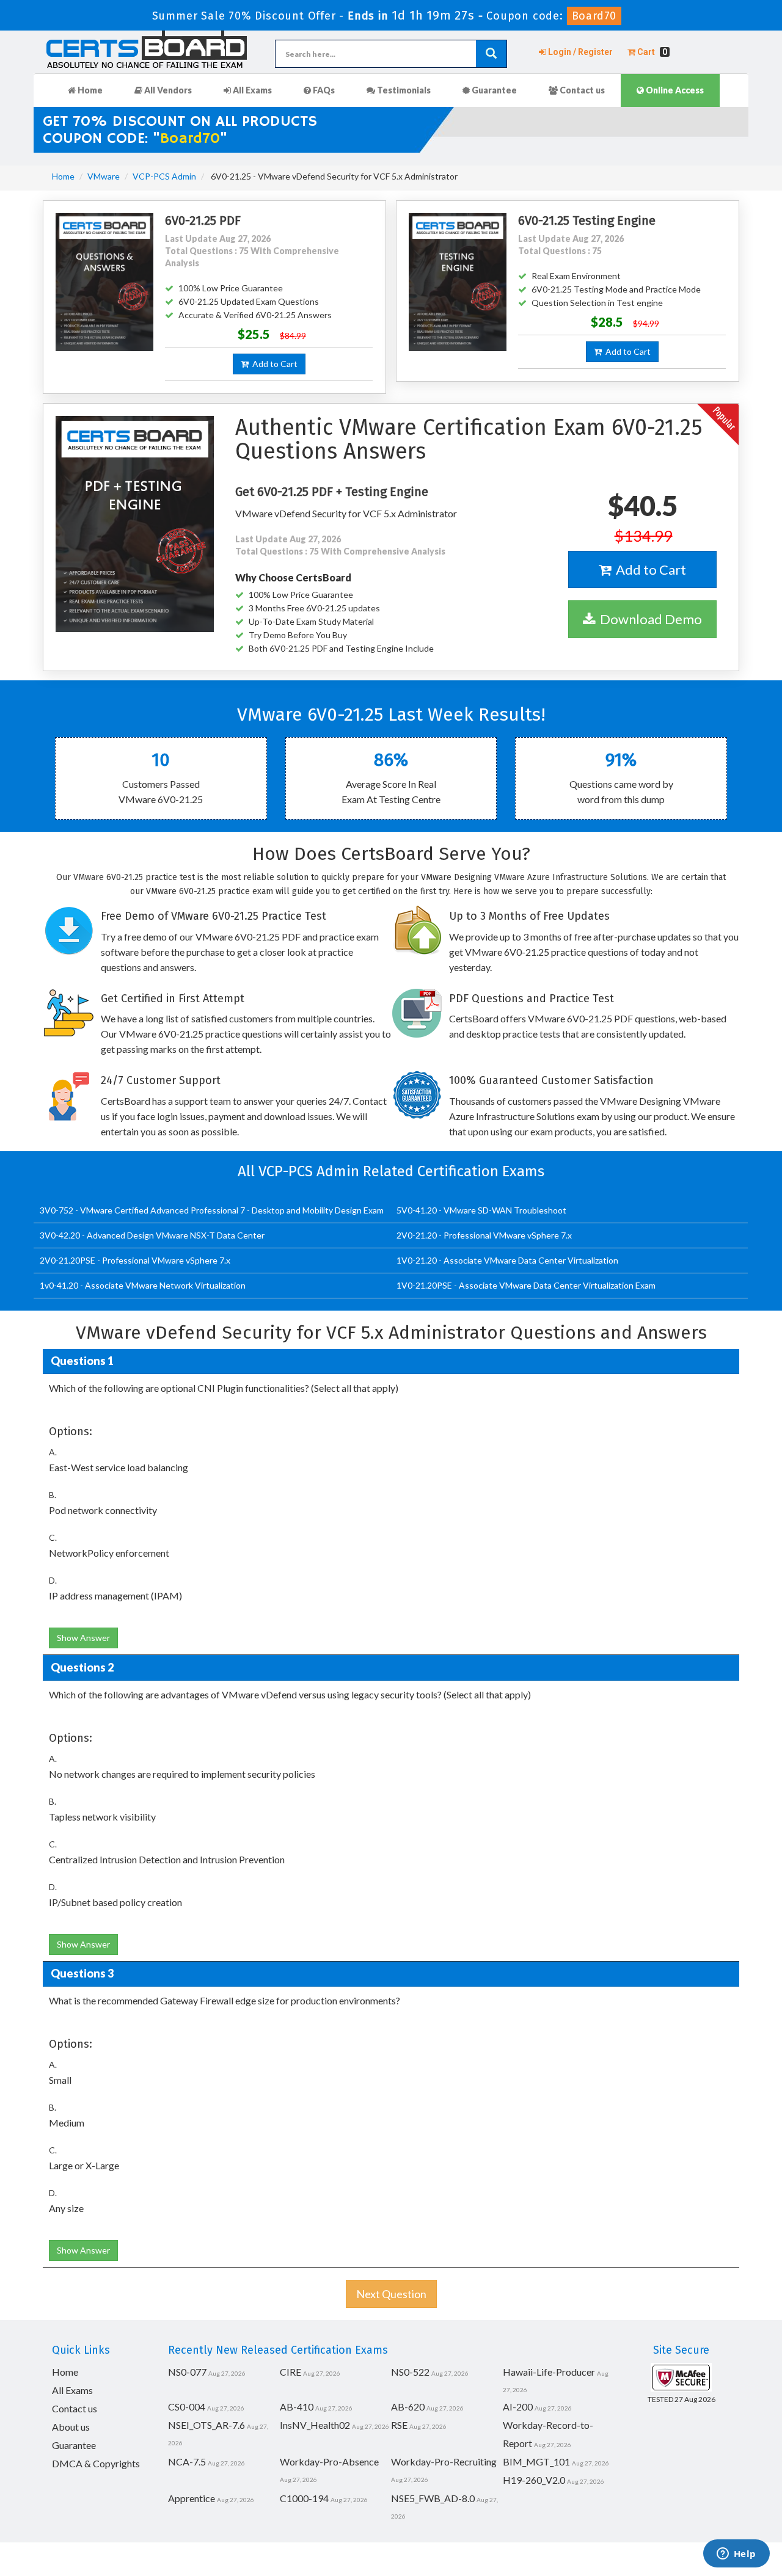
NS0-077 (187, 2372)
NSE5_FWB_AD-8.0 (433, 2498)
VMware (104, 176)
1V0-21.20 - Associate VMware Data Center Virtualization (507, 1260)
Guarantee (493, 90)
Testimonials (403, 90)
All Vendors (167, 90)
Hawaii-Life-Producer (549, 2372)
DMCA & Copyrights (96, 2463)
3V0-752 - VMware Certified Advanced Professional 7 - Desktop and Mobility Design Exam (212, 1210)
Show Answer (83, 1638)
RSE (399, 2425)
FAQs (323, 90)
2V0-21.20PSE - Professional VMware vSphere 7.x (135, 1260)
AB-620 (408, 2407)
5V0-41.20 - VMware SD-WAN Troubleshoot (481, 1210)
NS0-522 (410, 2372)
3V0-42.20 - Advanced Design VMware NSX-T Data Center (152, 1235)
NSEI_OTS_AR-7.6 (206, 2425)
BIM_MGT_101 (536, 2461)
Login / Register (579, 52)
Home (89, 90)
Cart (651, 52)
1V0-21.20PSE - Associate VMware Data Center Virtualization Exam (526, 1285)
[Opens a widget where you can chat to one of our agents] (736, 2555)
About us (71, 2427)
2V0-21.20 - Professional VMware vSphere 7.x (484, 1235)
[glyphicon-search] (491, 54)
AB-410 (297, 2407)
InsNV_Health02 (315, 2425)
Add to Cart (273, 364)
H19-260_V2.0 (534, 2480)
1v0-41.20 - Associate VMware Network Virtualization (143, 1285)
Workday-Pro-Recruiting (444, 2461)
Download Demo (649, 619)
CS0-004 (187, 2407)
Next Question (391, 2294)
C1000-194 (304, 2498)
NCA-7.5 (187, 2461)
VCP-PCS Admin (164, 176)
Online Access (674, 90)
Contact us (581, 90)
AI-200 (518, 2407)
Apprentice (192, 2498)
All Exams (251, 90)
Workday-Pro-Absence (329, 2461)
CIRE (291, 2372)
